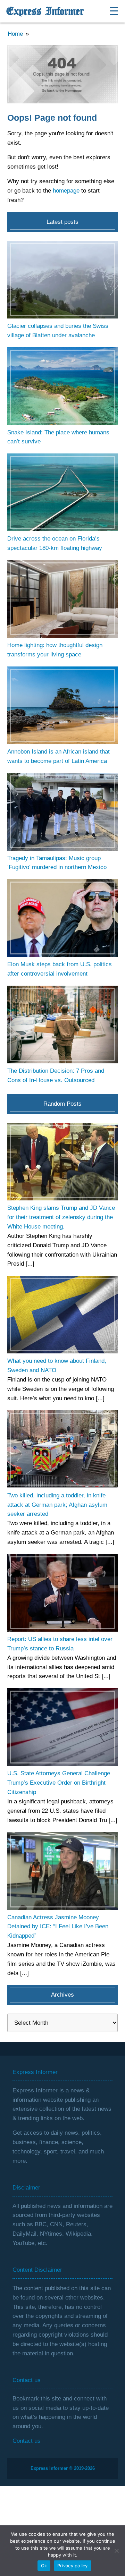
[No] (116, 2551)
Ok (44, 2566)
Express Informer (45, 11)
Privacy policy (73, 2566)
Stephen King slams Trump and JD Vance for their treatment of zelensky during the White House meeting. (61, 1217)
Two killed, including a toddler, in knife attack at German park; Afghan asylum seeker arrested (57, 1505)
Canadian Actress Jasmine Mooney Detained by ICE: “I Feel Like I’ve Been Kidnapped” (58, 1927)
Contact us (27, 2441)
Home (15, 34)
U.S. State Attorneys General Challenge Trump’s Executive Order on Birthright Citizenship (59, 1783)
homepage (66, 191)
